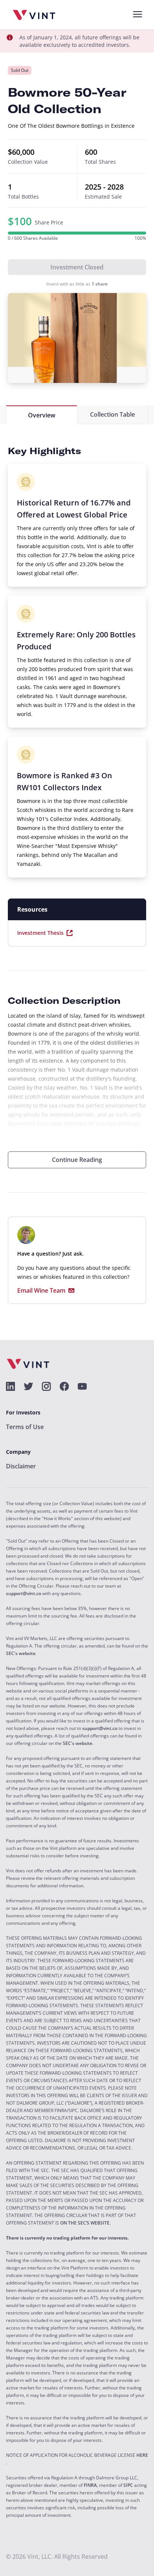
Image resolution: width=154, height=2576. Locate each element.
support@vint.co (24, 1594)
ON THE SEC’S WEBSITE (85, 2223)
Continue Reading (77, 1160)
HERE (142, 2455)
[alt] (10, 1386)
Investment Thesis (40, 933)
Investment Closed (77, 267)
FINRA (90, 2485)
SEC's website (21, 1654)
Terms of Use (25, 1427)
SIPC (128, 2485)
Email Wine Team (41, 1291)
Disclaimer (21, 1466)
